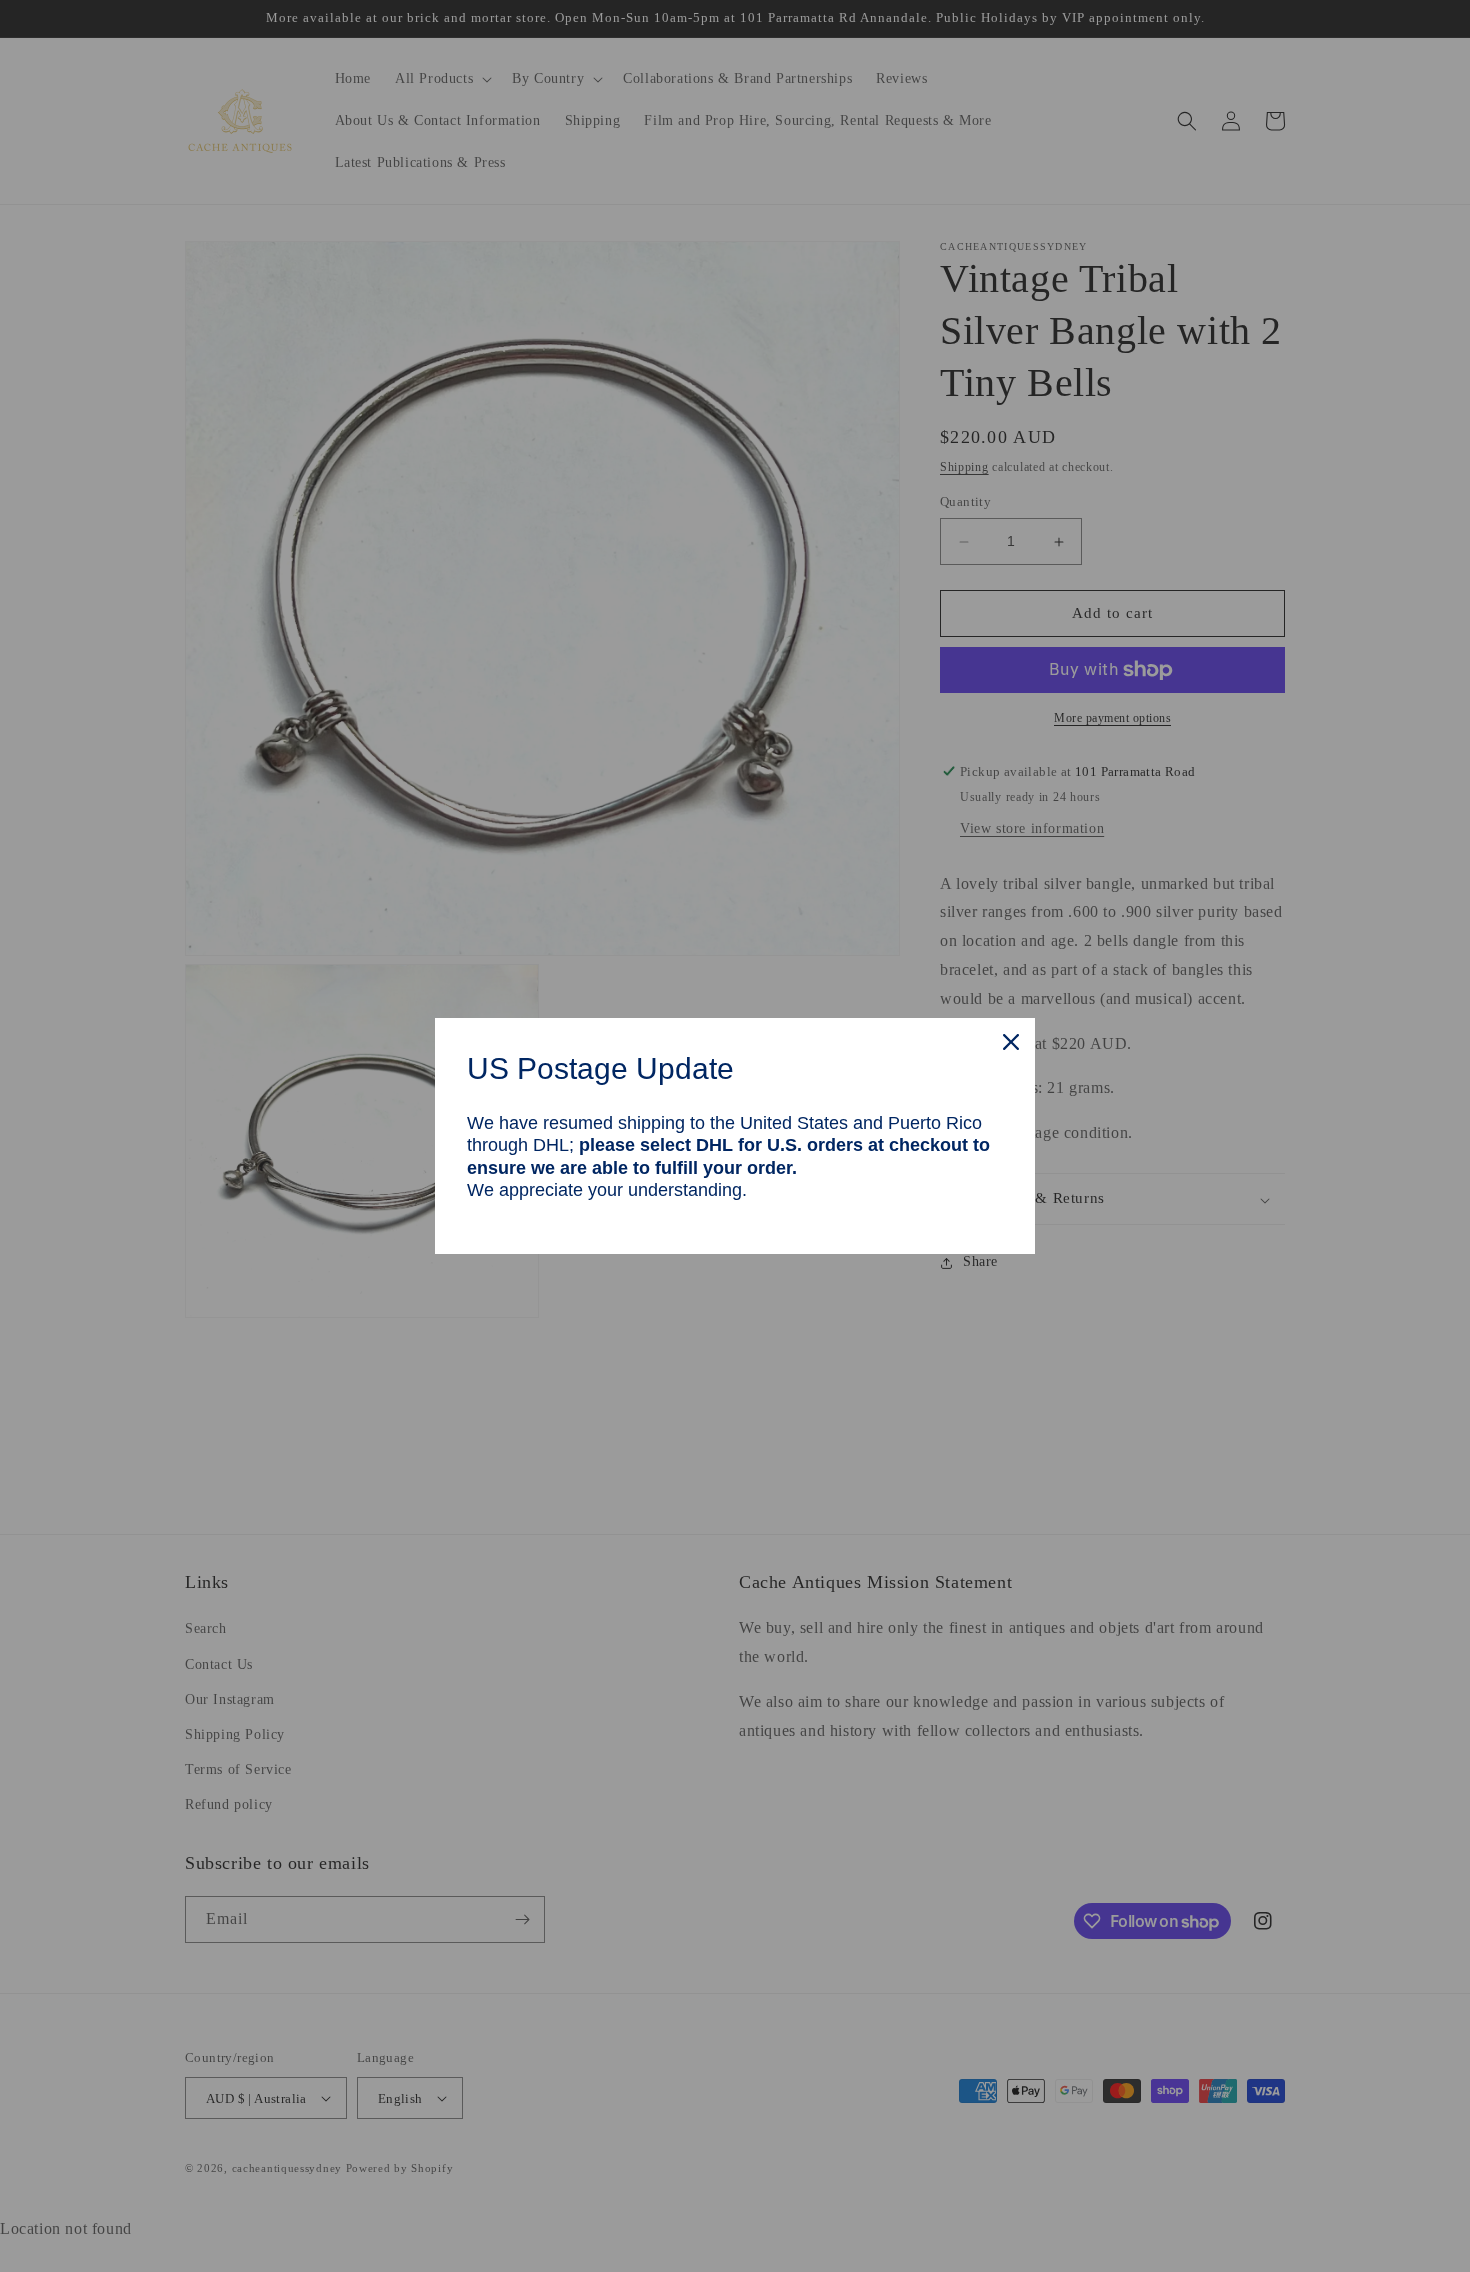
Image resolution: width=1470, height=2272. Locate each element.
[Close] (1011, 1042)
